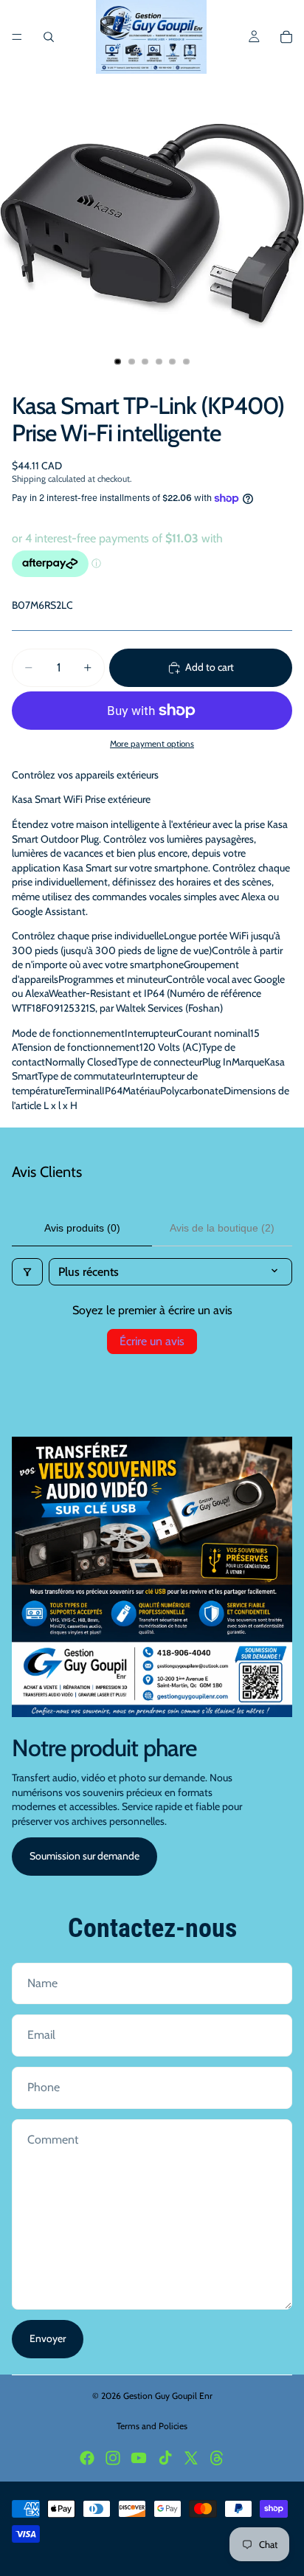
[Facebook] (87, 2458)
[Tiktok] (165, 2458)
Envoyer (48, 2338)
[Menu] (17, 37)
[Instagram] (113, 2458)
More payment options (152, 744)
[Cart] (286, 37)
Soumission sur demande (84, 1856)
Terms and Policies (152, 2426)
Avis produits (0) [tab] (82, 1228)
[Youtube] (139, 2458)
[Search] (49, 37)
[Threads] (217, 2458)
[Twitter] (191, 2458)
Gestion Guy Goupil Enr (168, 2396)
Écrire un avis (152, 1341)
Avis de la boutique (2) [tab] (222, 1228)
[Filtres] (27, 1272)
